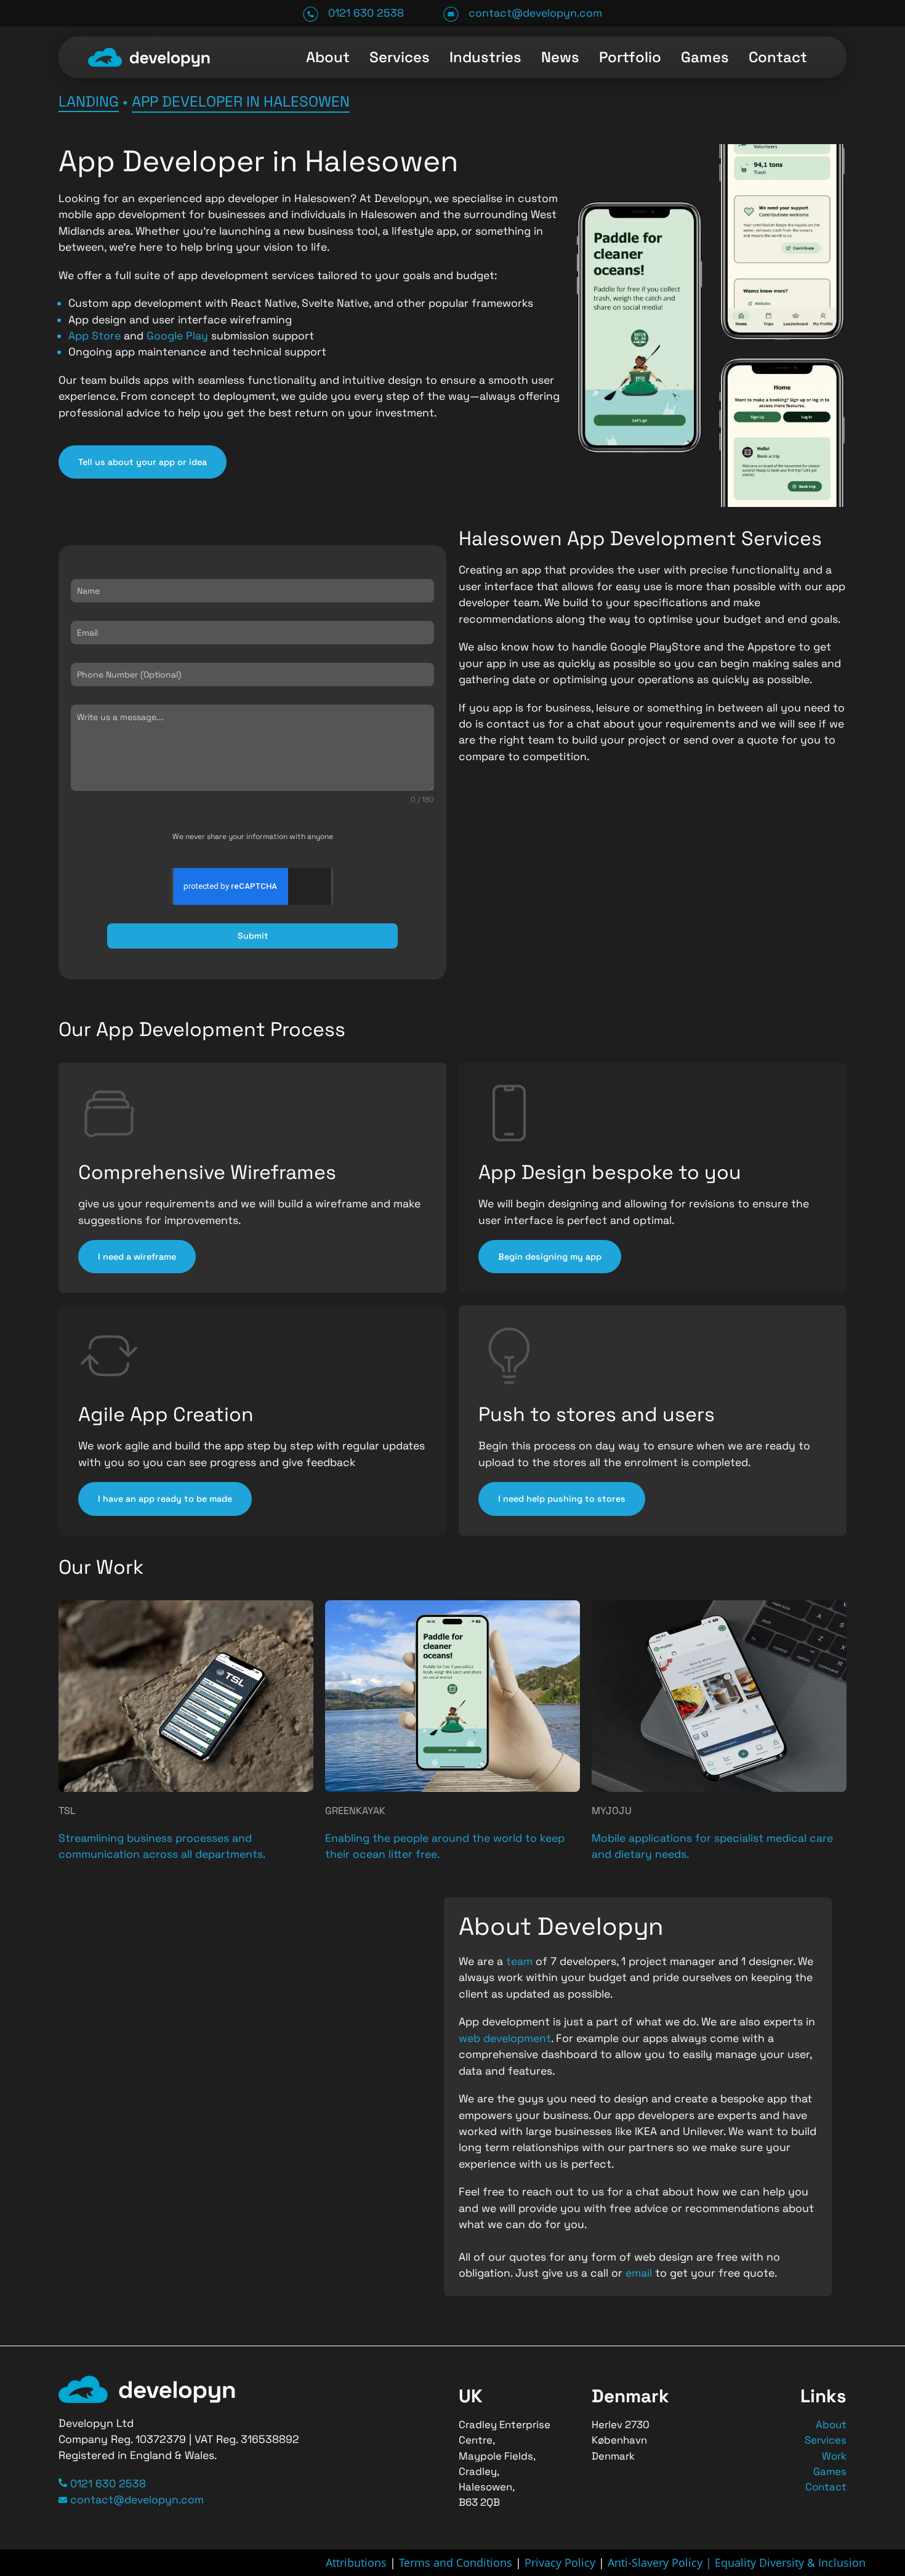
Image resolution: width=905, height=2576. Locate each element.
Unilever (703, 2131)
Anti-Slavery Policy (657, 2562)
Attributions (356, 2562)
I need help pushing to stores (562, 1499)
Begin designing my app (550, 1257)
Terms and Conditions (456, 2562)
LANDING (89, 101)
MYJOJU (612, 1811)
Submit (253, 936)
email (640, 2273)
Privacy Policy (560, 2562)
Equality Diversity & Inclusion (790, 2562)
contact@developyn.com (535, 13)
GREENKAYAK (355, 1811)
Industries (485, 57)
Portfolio (630, 57)
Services (400, 57)
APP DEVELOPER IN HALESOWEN (241, 101)
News (560, 57)
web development (505, 2038)
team (521, 1961)
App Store (95, 336)
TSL (67, 1811)
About (328, 57)
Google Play (177, 336)
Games (705, 57)
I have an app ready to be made (165, 1499)
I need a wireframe (137, 1257)
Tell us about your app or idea (143, 462)
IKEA (647, 2131)
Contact (778, 57)
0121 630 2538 (366, 13)
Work (834, 2456)
